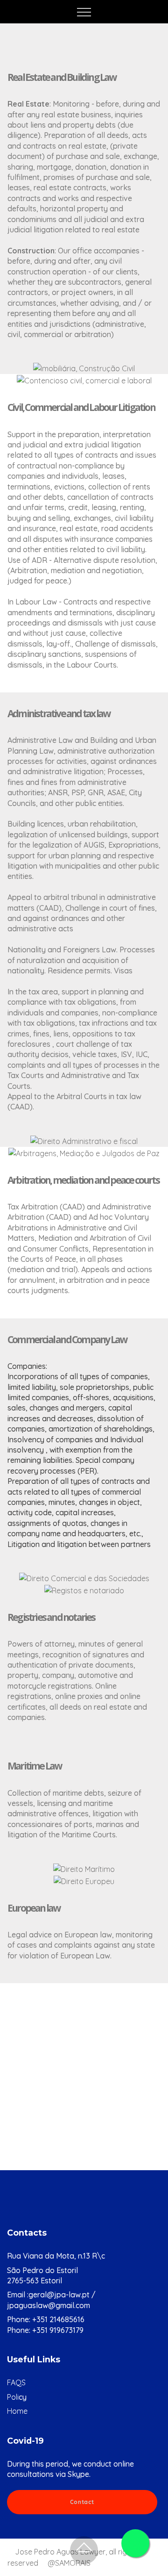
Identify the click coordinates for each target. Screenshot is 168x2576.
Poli (13, 2397)
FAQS (16, 2382)
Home (17, 2411)
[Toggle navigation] (84, 12)
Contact (82, 2502)
